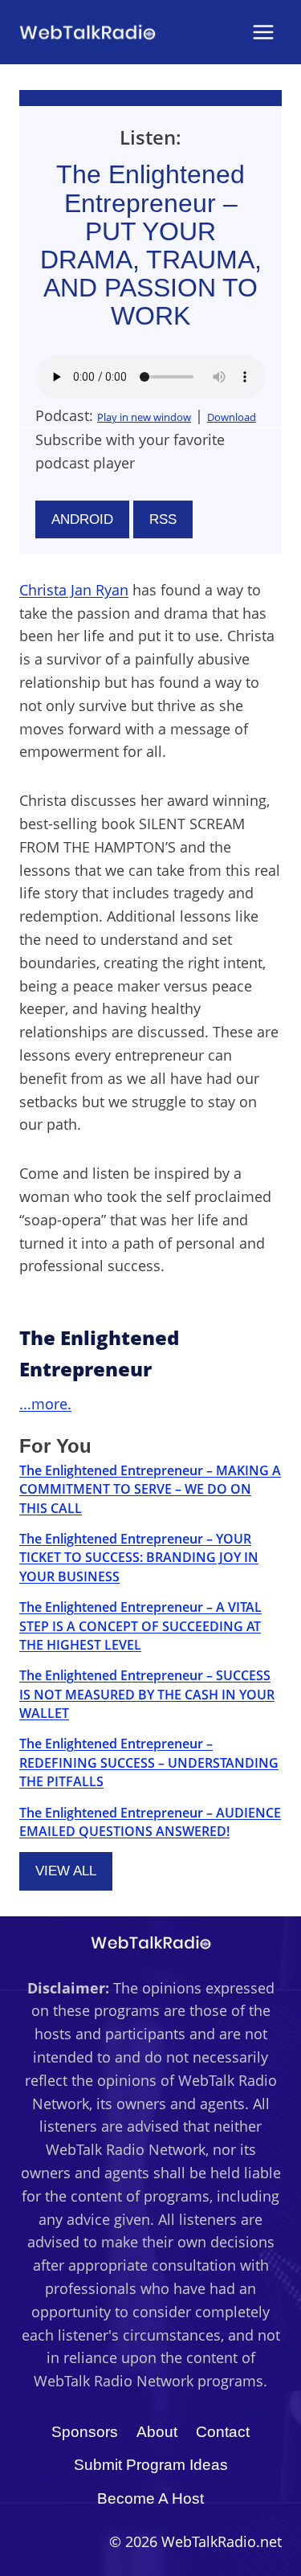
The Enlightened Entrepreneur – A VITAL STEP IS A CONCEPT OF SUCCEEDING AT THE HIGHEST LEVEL (140, 1626)
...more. (45, 1404)
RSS (163, 519)
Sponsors (85, 2432)
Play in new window (144, 417)
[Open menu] (263, 32)
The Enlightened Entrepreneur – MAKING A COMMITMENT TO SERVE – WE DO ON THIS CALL (150, 1489)
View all (66, 1871)
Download (232, 417)
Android (82, 519)
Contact (223, 2432)
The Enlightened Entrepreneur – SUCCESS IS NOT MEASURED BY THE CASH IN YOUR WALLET (147, 1694)
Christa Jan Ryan (74, 590)
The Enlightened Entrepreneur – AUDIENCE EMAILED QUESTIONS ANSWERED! (150, 1822)
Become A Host (150, 2498)
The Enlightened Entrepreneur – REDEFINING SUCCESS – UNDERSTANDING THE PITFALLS (149, 1762)
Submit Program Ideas (151, 2465)
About (157, 2432)
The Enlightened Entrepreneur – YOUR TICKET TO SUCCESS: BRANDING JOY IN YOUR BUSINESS (139, 1558)
